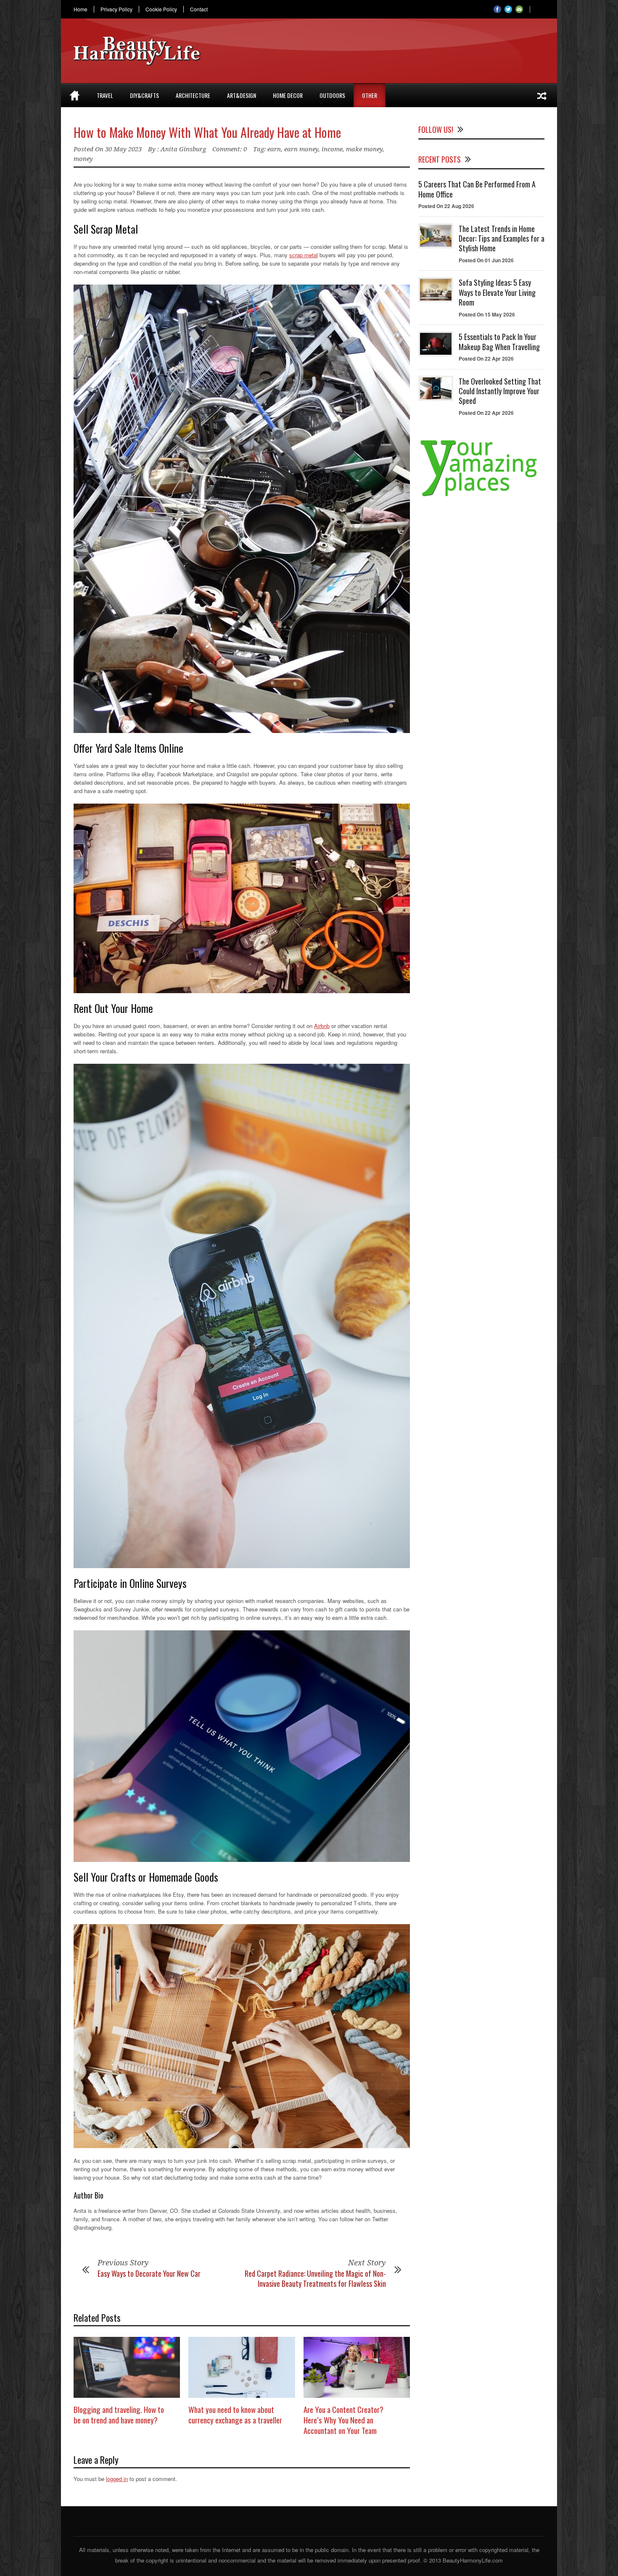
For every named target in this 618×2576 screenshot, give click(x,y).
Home (81, 9)
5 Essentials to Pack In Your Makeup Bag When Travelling (499, 341)
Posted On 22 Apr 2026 (486, 359)
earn (274, 149)
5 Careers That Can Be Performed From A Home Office (477, 189)
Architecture (193, 95)
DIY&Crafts (144, 95)
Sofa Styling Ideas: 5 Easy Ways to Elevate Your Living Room (497, 292)
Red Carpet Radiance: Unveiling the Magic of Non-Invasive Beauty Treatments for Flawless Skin (315, 2278)
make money (364, 149)
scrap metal (304, 255)
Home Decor (288, 95)
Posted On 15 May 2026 (487, 314)
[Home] (75, 95)
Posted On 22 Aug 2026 (446, 206)
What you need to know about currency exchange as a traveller (235, 2414)
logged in (117, 2479)
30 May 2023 (123, 149)
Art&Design (242, 95)
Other (370, 95)
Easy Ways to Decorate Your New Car (149, 2273)
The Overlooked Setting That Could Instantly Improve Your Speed (500, 391)
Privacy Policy (116, 9)
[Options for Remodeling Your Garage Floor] (542, 95)
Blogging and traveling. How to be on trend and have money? (119, 2414)
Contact (199, 9)
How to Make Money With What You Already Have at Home (207, 132)
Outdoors (332, 95)
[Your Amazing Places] (481, 496)
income (332, 149)
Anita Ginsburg (183, 149)
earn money (301, 149)
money (83, 159)
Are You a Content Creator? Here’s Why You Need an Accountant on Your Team (343, 2419)
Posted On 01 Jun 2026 (486, 260)
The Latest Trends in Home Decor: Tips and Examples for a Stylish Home (502, 239)
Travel (105, 95)
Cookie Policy (161, 9)
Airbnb (322, 1026)
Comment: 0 (230, 149)
